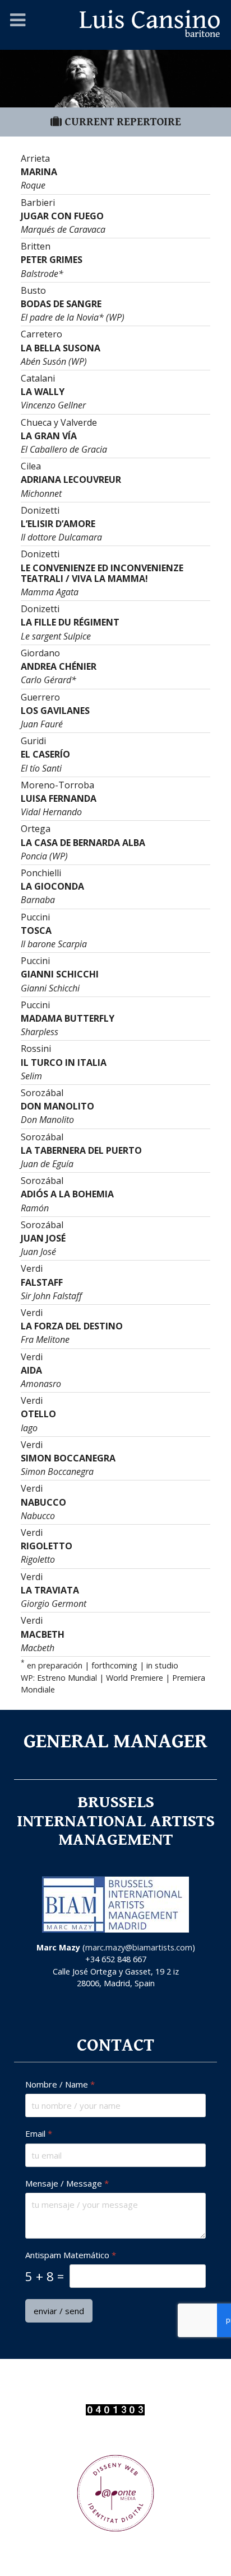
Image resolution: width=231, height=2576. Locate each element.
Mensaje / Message (67, 2184)
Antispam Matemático (71, 2255)
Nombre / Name (60, 2084)
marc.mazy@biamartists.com (139, 1947)
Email (39, 2134)
